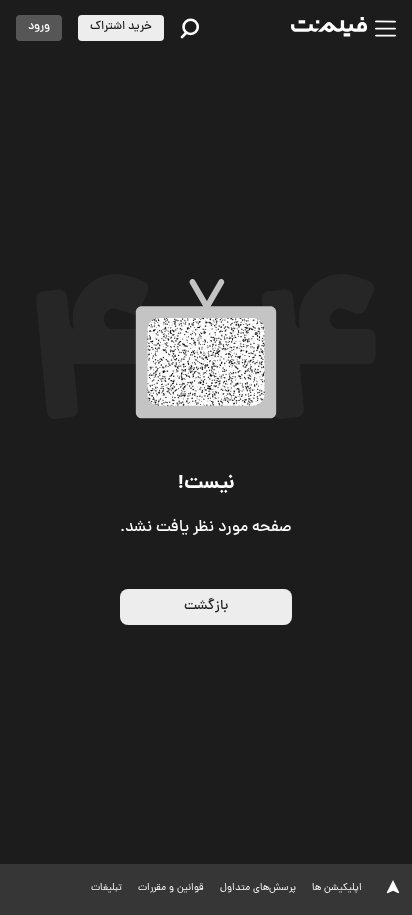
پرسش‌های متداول (258, 888)
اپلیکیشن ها (337, 888)
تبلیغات (106, 888)
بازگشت (206, 606)
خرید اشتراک (121, 27)
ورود (39, 27)
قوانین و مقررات (171, 888)
